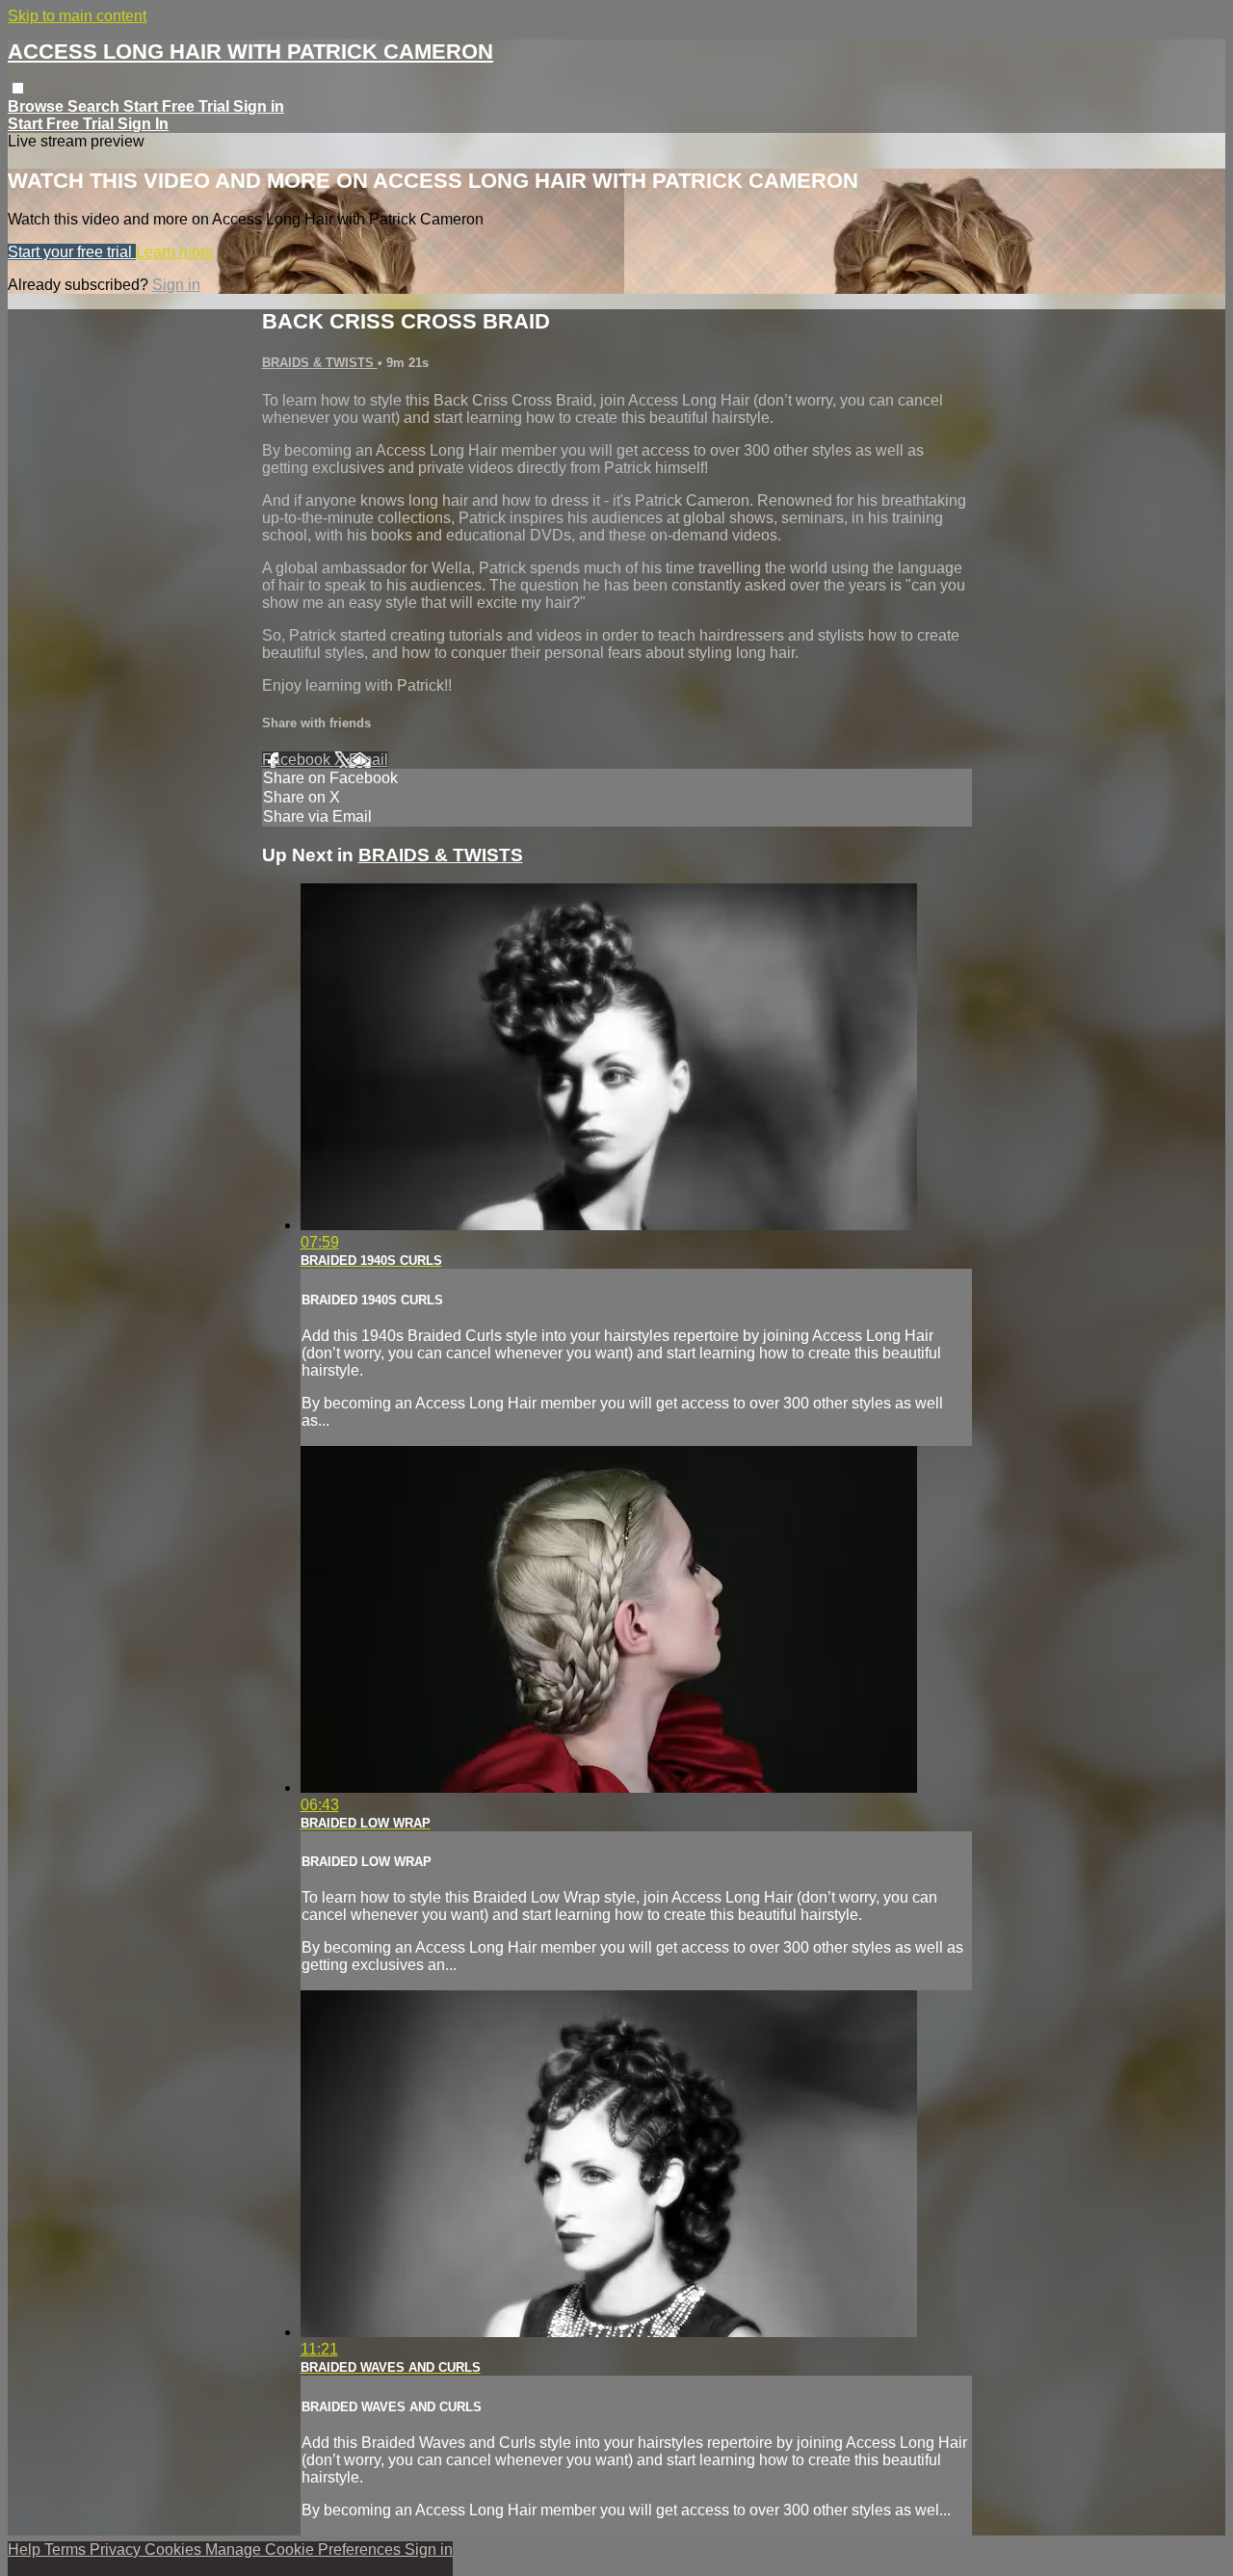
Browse (38, 106)
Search (95, 106)
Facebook (298, 760)
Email (368, 760)
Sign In (143, 124)
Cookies (175, 2550)
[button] (18, 88)
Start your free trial (72, 252)
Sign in (259, 106)
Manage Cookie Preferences (305, 2550)
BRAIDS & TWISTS (320, 363)
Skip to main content (77, 16)
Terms (67, 2550)
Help (26, 2550)
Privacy (117, 2550)
